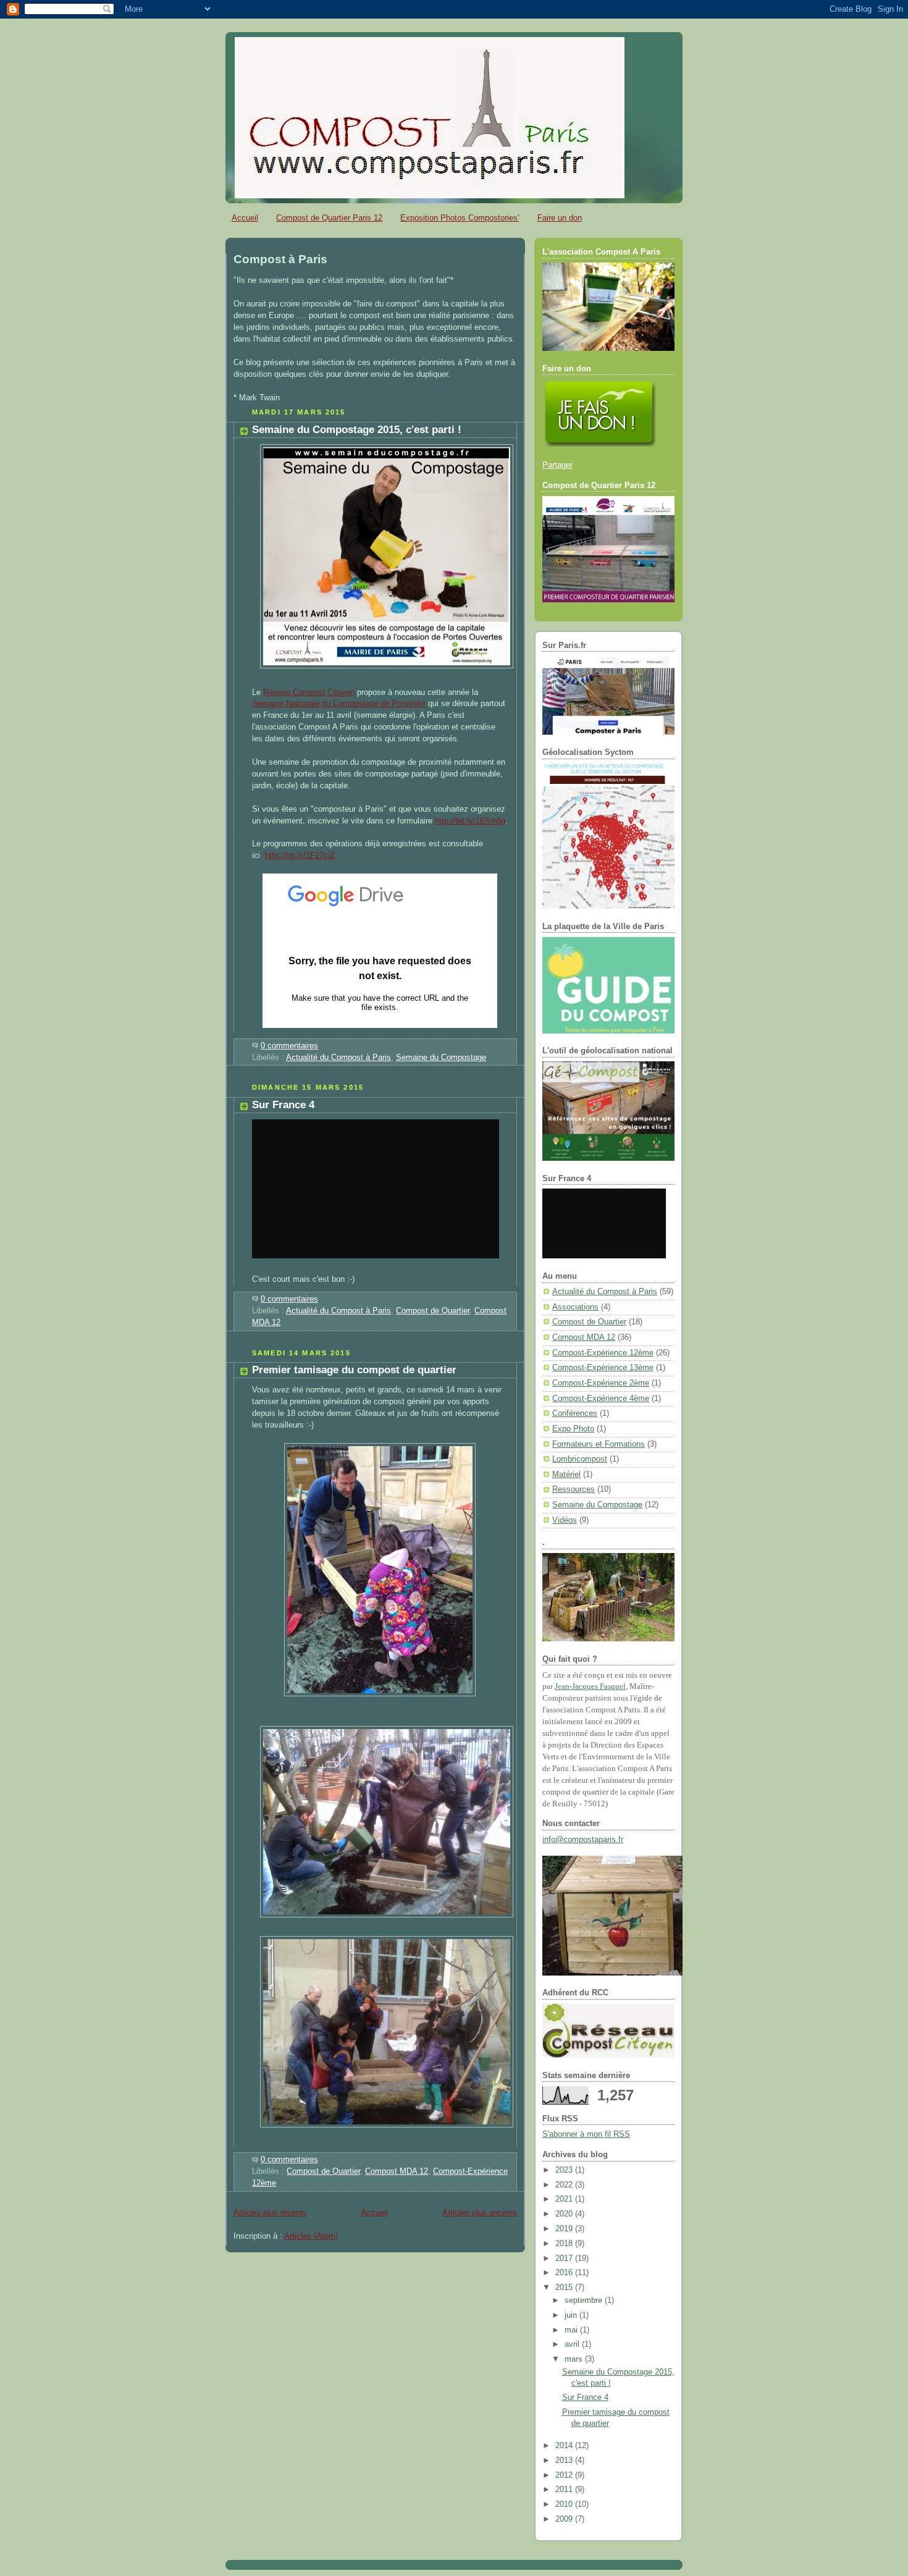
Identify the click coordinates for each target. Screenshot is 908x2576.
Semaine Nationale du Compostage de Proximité (339, 704)
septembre (585, 2300)
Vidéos (565, 1520)
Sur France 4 (283, 1105)
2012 (565, 2475)
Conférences (575, 1413)
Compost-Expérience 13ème (603, 1368)
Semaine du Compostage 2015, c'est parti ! (357, 430)
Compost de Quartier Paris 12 (329, 218)
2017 (565, 2258)
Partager (557, 465)
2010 (565, 2504)
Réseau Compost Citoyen (309, 692)
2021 (565, 2199)
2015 (565, 2288)
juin (572, 2315)
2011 (565, 2490)
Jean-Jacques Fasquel (590, 1686)
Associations (575, 1307)
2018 (565, 2244)
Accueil (245, 218)
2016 (565, 2273)
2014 (565, 2446)
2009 (565, 2519)
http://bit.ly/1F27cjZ (300, 856)
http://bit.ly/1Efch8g (470, 821)
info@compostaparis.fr (583, 1840)
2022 (565, 2185)
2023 (565, 2170)
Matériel (566, 1475)
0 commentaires (289, 1046)
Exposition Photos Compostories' (460, 218)
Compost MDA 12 (397, 2171)
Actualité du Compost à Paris (338, 1058)
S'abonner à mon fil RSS (586, 2134)
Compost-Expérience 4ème (601, 1399)
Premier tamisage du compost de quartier (354, 1370)
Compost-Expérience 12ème (603, 1353)
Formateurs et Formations (599, 1444)
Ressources (574, 1489)
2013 (565, 2460)
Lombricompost (580, 1459)
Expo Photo (573, 1429)
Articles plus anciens (480, 2213)
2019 (565, 2229)
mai (572, 2330)
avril (573, 2344)
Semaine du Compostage (441, 1058)
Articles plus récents (270, 2213)
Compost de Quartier (433, 1311)
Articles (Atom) (311, 2236)
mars (575, 2359)
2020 (565, 2214)
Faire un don (560, 218)
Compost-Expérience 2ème (601, 1383)
